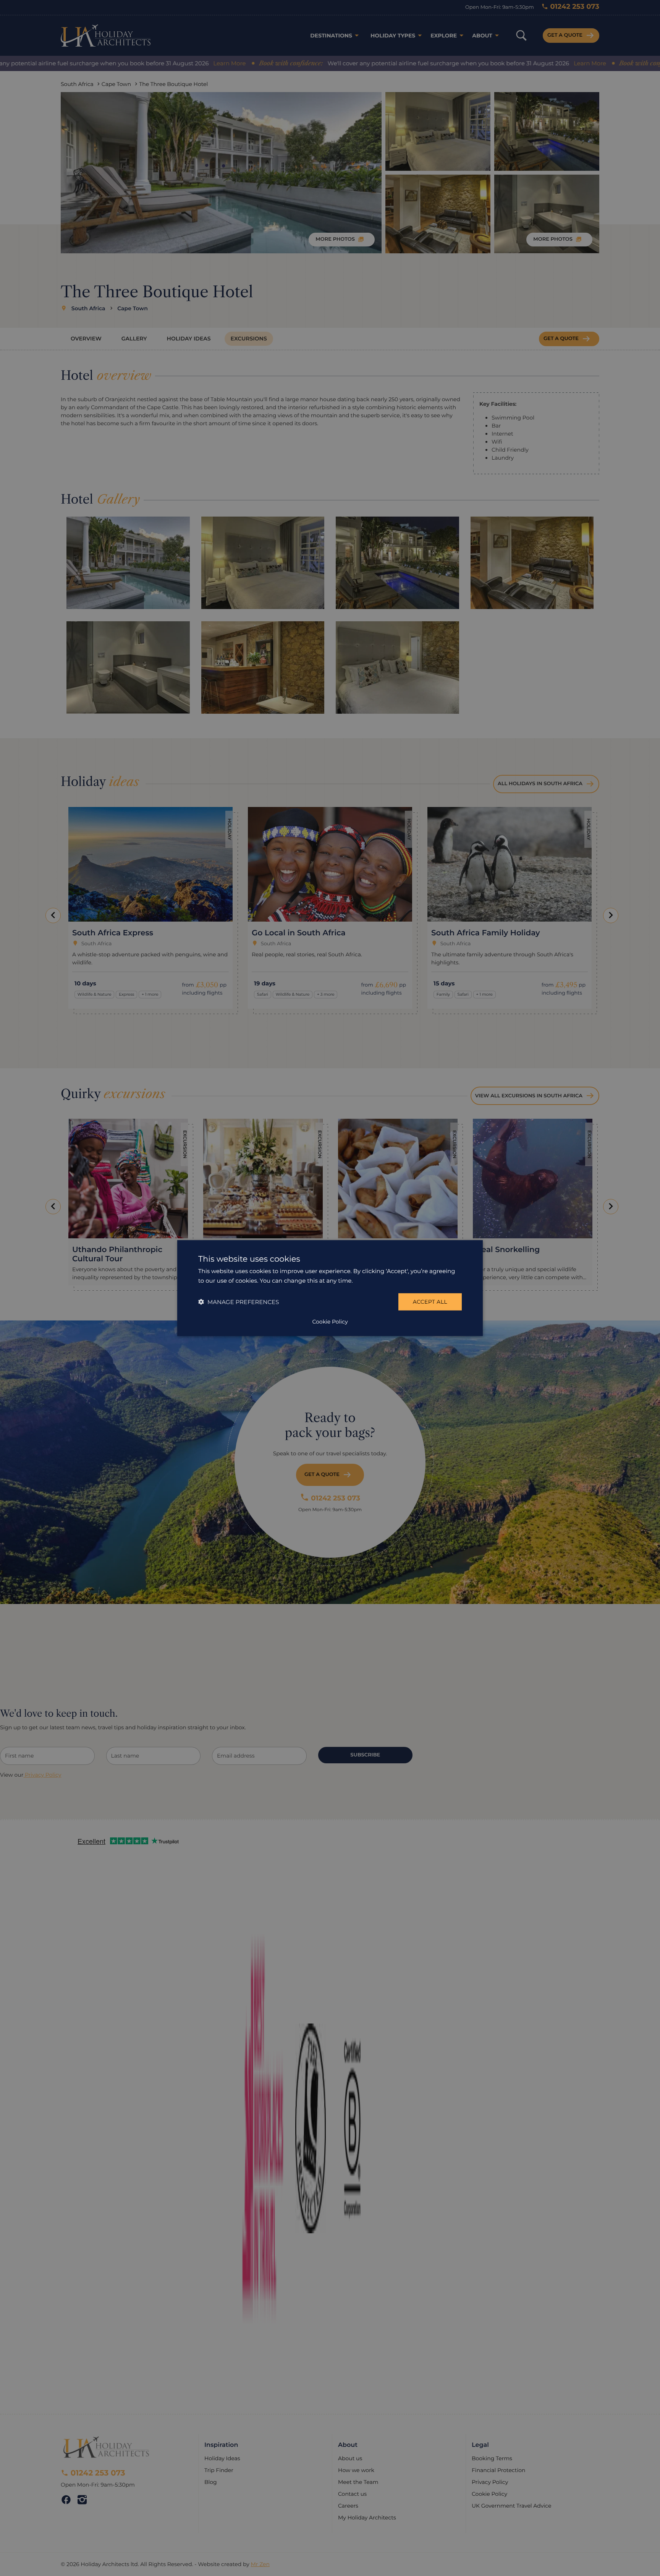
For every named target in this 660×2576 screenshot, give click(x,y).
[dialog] (330, 1288)
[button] (239, 1302)
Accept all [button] (430, 1302)
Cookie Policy (330, 1321)
